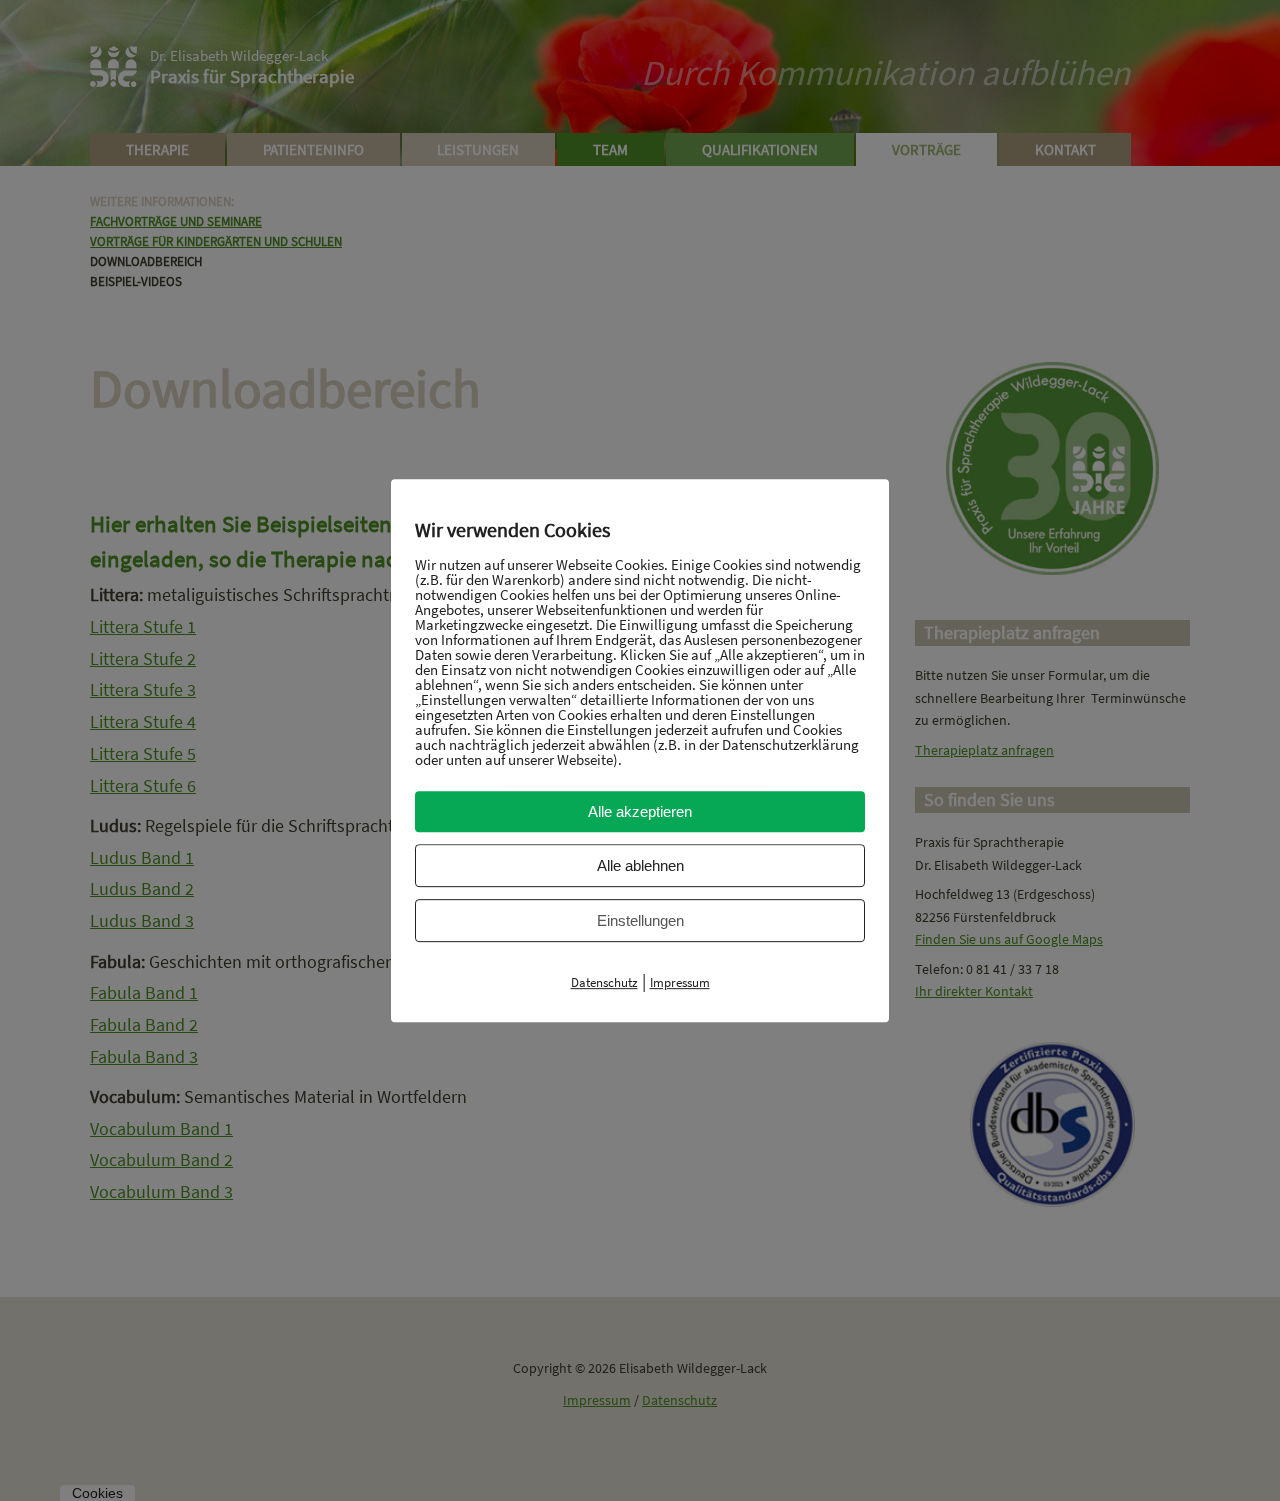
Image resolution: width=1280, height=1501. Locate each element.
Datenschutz (604, 982)
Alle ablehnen (640, 865)
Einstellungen (640, 920)
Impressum (680, 982)
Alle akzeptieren (640, 811)
